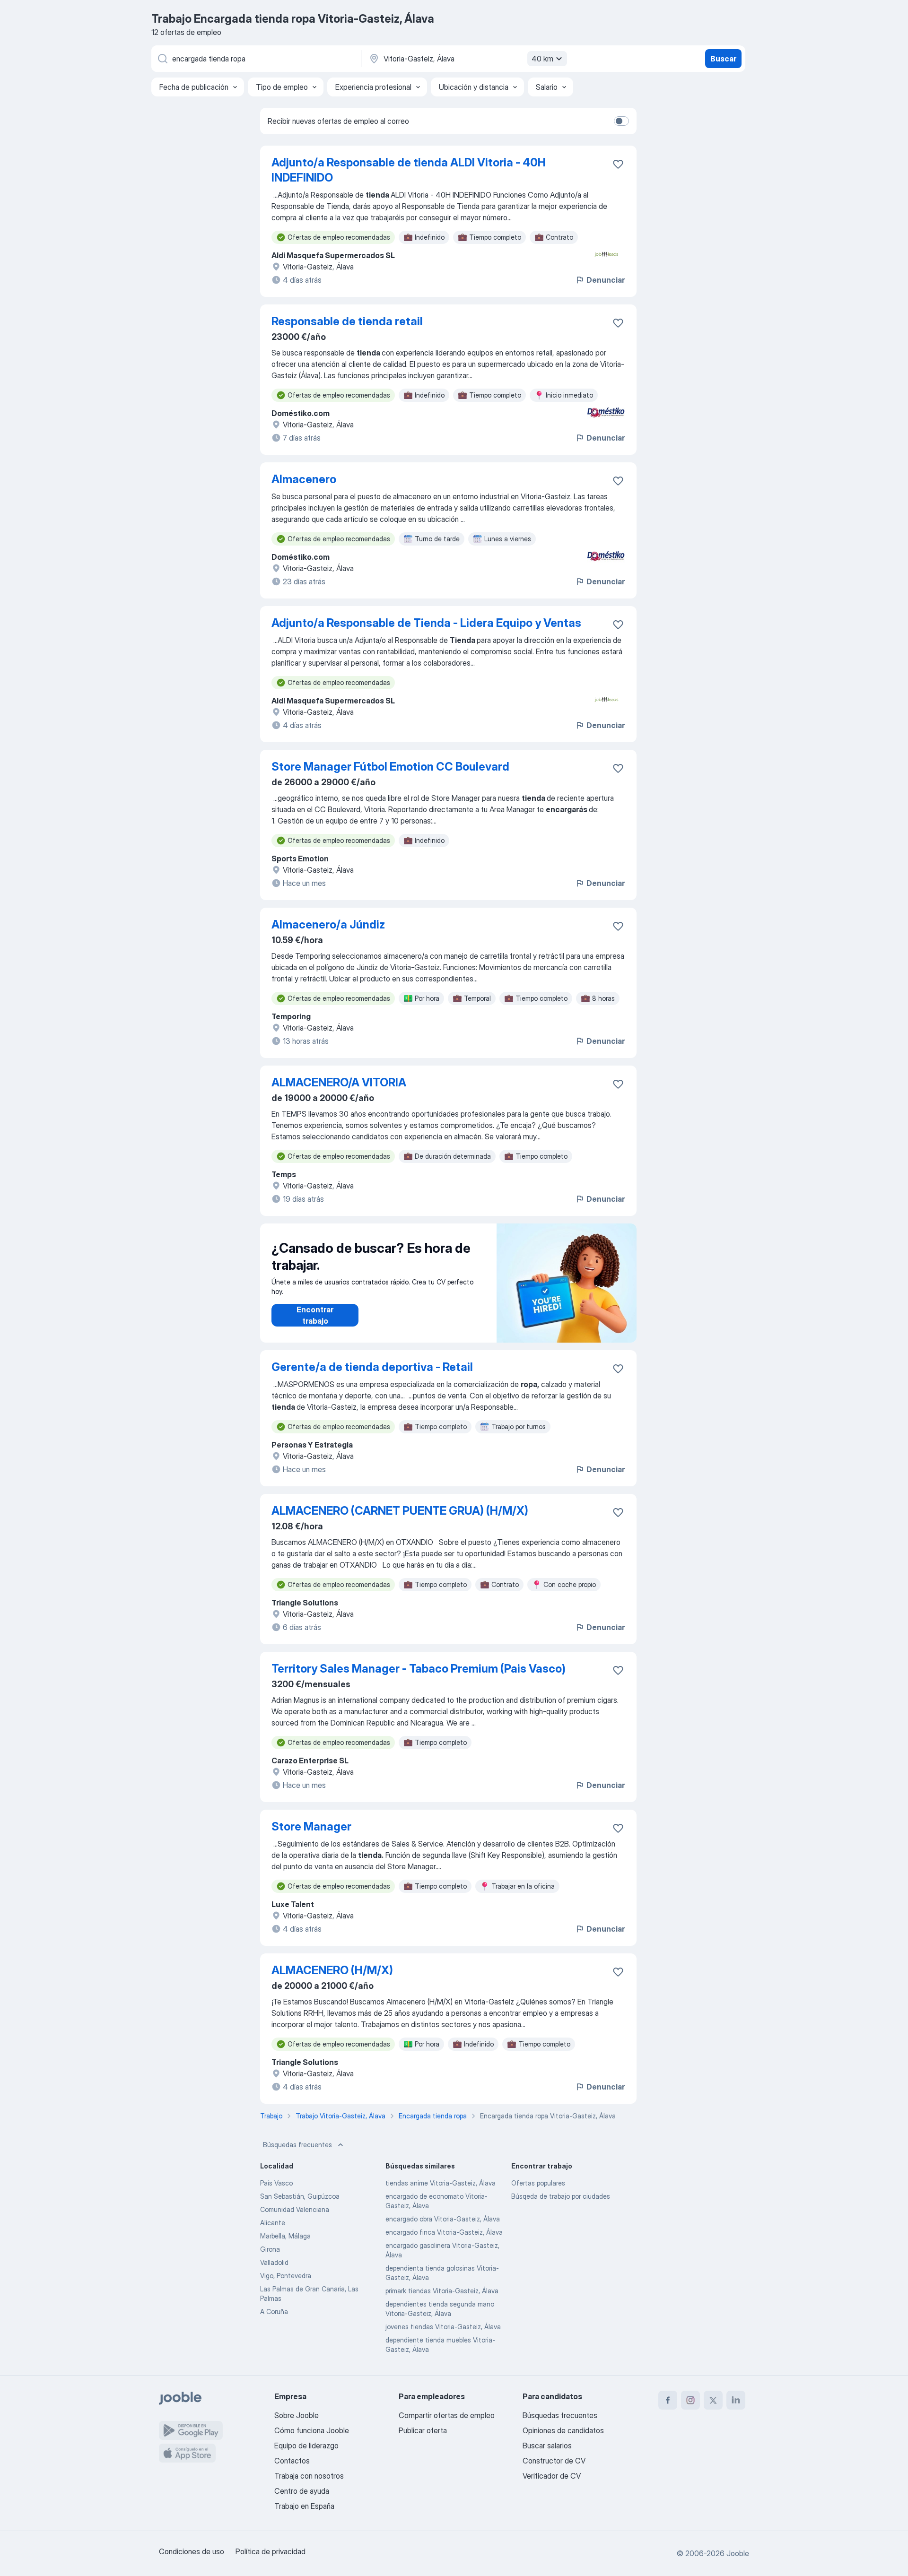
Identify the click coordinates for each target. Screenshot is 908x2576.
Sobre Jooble (297, 2415)
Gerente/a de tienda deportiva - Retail (372, 1367)
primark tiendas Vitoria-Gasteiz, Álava (442, 2291)
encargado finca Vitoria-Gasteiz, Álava (444, 2232)
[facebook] (668, 2400)
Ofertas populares (538, 2183)
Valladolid (274, 2262)
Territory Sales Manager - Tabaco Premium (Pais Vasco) (419, 1669)
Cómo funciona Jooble (312, 2430)
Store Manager (311, 1826)
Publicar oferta (423, 2430)
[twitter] (713, 2400)
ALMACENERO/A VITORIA (339, 1082)
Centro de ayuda (302, 2491)
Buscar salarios (547, 2446)
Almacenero (304, 479)
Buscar (723, 59)
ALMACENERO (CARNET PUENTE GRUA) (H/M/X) (400, 1511)
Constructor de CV (554, 2461)
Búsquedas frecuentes (297, 2145)
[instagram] (690, 2400)
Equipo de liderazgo (306, 2446)
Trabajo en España (304, 2506)
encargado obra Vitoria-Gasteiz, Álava (443, 2219)
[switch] (621, 121)
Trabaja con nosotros (309, 2476)
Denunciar (606, 280)
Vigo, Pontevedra (286, 2276)
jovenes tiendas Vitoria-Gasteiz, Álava (443, 2327)
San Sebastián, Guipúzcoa (300, 2196)
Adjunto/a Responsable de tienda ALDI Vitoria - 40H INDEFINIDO (409, 170)
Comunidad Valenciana (295, 2209)
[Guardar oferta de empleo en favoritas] (618, 164)
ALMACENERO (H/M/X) (332, 1970)
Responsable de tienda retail (347, 321)
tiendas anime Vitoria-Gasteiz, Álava (441, 2183)
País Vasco (276, 2183)
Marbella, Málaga (285, 2236)
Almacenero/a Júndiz (328, 924)
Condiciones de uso (192, 2551)
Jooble (738, 2553)
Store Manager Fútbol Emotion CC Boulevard (390, 767)
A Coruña (274, 2311)
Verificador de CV (552, 2476)
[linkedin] (736, 2400)
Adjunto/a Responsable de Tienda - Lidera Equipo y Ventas (426, 623)
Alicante (273, 2223)
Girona (270, 2249)
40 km (542, 59)
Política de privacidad (271, 2551)
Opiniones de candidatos (563, 2430)
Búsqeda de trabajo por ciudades (561, 2196)
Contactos (292, 2461)
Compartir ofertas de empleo (447, 2415)
